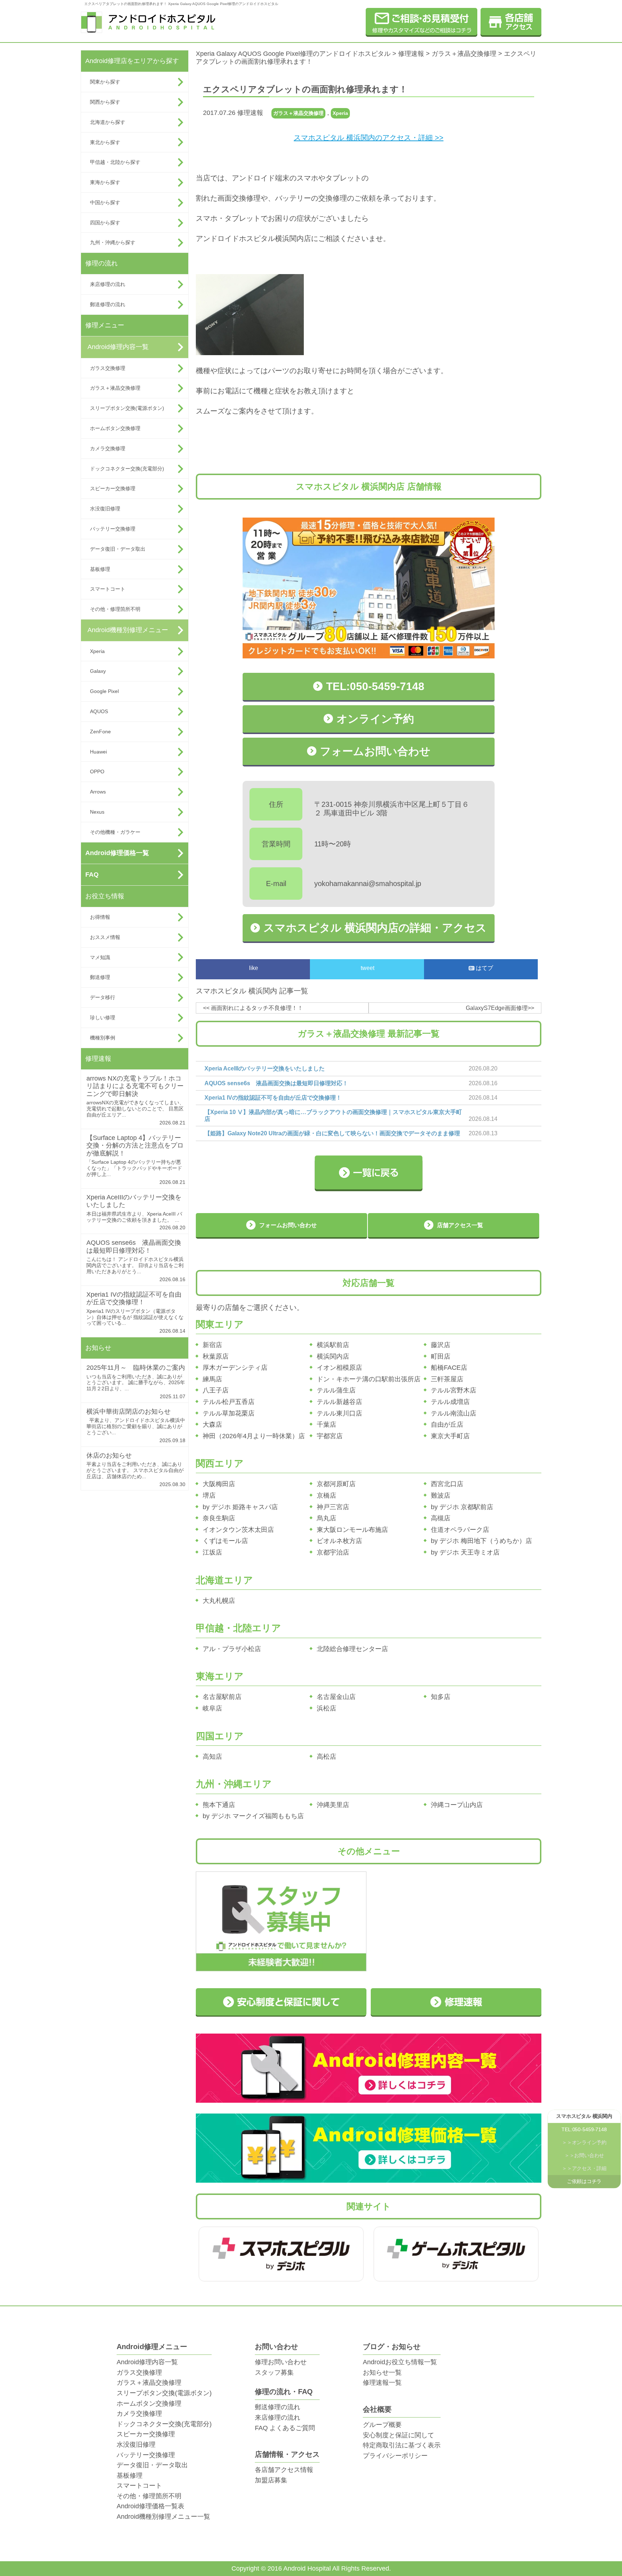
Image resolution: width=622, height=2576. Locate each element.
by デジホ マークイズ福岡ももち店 (253, 1816)
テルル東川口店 (339, 1413)
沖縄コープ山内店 (457, 1805)
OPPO (97, 772)
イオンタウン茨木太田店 (238, 1530)
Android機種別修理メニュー (128, 630)
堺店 (209, 1495)
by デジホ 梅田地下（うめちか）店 (481, 1541)
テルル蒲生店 (336, 1390)
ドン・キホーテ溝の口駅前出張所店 (369, 1379)
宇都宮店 (330, 1436)
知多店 (441, 1697)
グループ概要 (382, 2425)
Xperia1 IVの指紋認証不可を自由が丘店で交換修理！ (134, 1298)
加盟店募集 (271, 2480)
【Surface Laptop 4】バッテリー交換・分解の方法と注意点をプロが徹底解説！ (135, 1146)
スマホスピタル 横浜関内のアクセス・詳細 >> (369, 138)
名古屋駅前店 (222, 1697)
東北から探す (105, 142)
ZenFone (100, 732)
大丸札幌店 (219, 1601)
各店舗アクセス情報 (284, 2470)
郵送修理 (100, 977)
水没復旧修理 (105, 509)
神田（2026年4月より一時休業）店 (254, 1436)
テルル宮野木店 (454, 1390)
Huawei (98, 752)
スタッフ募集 (274, 2372)
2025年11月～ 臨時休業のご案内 (136, 1368)
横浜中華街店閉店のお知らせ (129, 1412)
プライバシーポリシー (395, 2456)
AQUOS (99, 711)
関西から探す (105, 102)
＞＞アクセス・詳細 (584, 2169)
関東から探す (105, 82)
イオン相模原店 (339, 1368)
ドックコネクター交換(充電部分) (127, 469)
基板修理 (100, 569)
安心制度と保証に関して (398, 2435)
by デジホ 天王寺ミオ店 (465, 1552)
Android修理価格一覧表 (150, 2506)
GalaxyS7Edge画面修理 (497, 1008)
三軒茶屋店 (447, 1379)
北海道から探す (108, 122)
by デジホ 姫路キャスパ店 (240, 1507)
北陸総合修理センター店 (352, 1649)
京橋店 (326, 1495)
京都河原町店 (336, 1484)
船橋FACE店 (449, 1368)
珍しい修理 (103, 1018)
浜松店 (326, 1708)
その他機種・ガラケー (115, 832)
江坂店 (212, 1552)
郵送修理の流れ (108, 304)
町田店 (441, 1356)
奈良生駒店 (219, 1518)
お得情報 (100, 917)
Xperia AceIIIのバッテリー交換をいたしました (265, 1068)
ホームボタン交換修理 (115, 428)
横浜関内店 (333, 1356)
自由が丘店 (447, 1425)
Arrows (98, 792)
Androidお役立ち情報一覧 (400, 2362)
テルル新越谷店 (339, 1402)
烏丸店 (326, 1518)
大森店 (212, 1425)
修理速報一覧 (382, 2383)
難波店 (441, 1495)
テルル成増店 (450, 1402)
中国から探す (105, 202)
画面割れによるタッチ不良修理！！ (257, 1008)
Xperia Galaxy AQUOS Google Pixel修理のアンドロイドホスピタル (293, 54)
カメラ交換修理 (108, 448)
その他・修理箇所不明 (115, 609)
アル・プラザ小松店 (232, 1649)
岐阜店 (212, 1708)
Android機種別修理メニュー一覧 (163, 2517)
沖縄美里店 (333, 1805)
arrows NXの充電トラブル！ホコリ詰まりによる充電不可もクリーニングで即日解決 (135, 1086)
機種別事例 (103, 1038)
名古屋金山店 (336, 1697)
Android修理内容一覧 (118, 347)
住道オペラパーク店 (460, 1530)
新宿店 (212, 1345)
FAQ (92, 875)
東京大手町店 (450, 1436)
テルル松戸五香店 (229, 1402)
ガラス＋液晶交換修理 (115, 388)
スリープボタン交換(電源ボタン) (127, 408)
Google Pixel (104, 691)
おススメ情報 (105, 937)
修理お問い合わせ (281, 2362)
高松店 (326, 1757)
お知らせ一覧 (382, 2372)
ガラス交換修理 (108, 368)
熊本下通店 (219, 1805)
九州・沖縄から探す (113, 242)
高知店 (212, 1757)
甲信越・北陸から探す (115, 162)
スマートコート (108, 589)
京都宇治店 (333, 1552)
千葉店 (326, 1425)
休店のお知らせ (109, 1455)
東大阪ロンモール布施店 (352, 1530)
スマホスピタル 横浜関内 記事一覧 (252, 991)
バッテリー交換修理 (113, 529)
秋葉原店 (216, 1356)
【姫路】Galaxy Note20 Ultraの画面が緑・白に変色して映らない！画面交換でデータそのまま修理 (332, 1133)
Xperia (97, 651)
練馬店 (212, 1379)
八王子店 (216, 1390)
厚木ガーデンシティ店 (235, 1368)
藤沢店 (441, 1345)
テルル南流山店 (454, 1413)
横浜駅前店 (333, 1345)
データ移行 (103, 997)
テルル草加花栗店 (229, 1413)
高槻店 (441, 1518)
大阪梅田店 (219, 1484)
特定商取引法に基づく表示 (402, 2445)
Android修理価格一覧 (117, 853)
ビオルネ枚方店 (339, 1541)
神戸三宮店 (333, 1507)
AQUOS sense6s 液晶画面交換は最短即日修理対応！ (134, 1247)
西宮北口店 (447, 1484)
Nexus (97, 812)
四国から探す (105, 223)
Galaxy (98, 671)
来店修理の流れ (108, 284)
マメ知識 (100, 957)
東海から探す (105, 182)
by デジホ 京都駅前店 (462, 1507)
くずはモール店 (225, 1541)
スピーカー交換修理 (113, 488)
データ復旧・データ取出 (118, 549)
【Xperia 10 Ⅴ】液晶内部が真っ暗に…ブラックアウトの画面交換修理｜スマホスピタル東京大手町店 (333, 1115)
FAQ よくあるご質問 (285, 2428)
